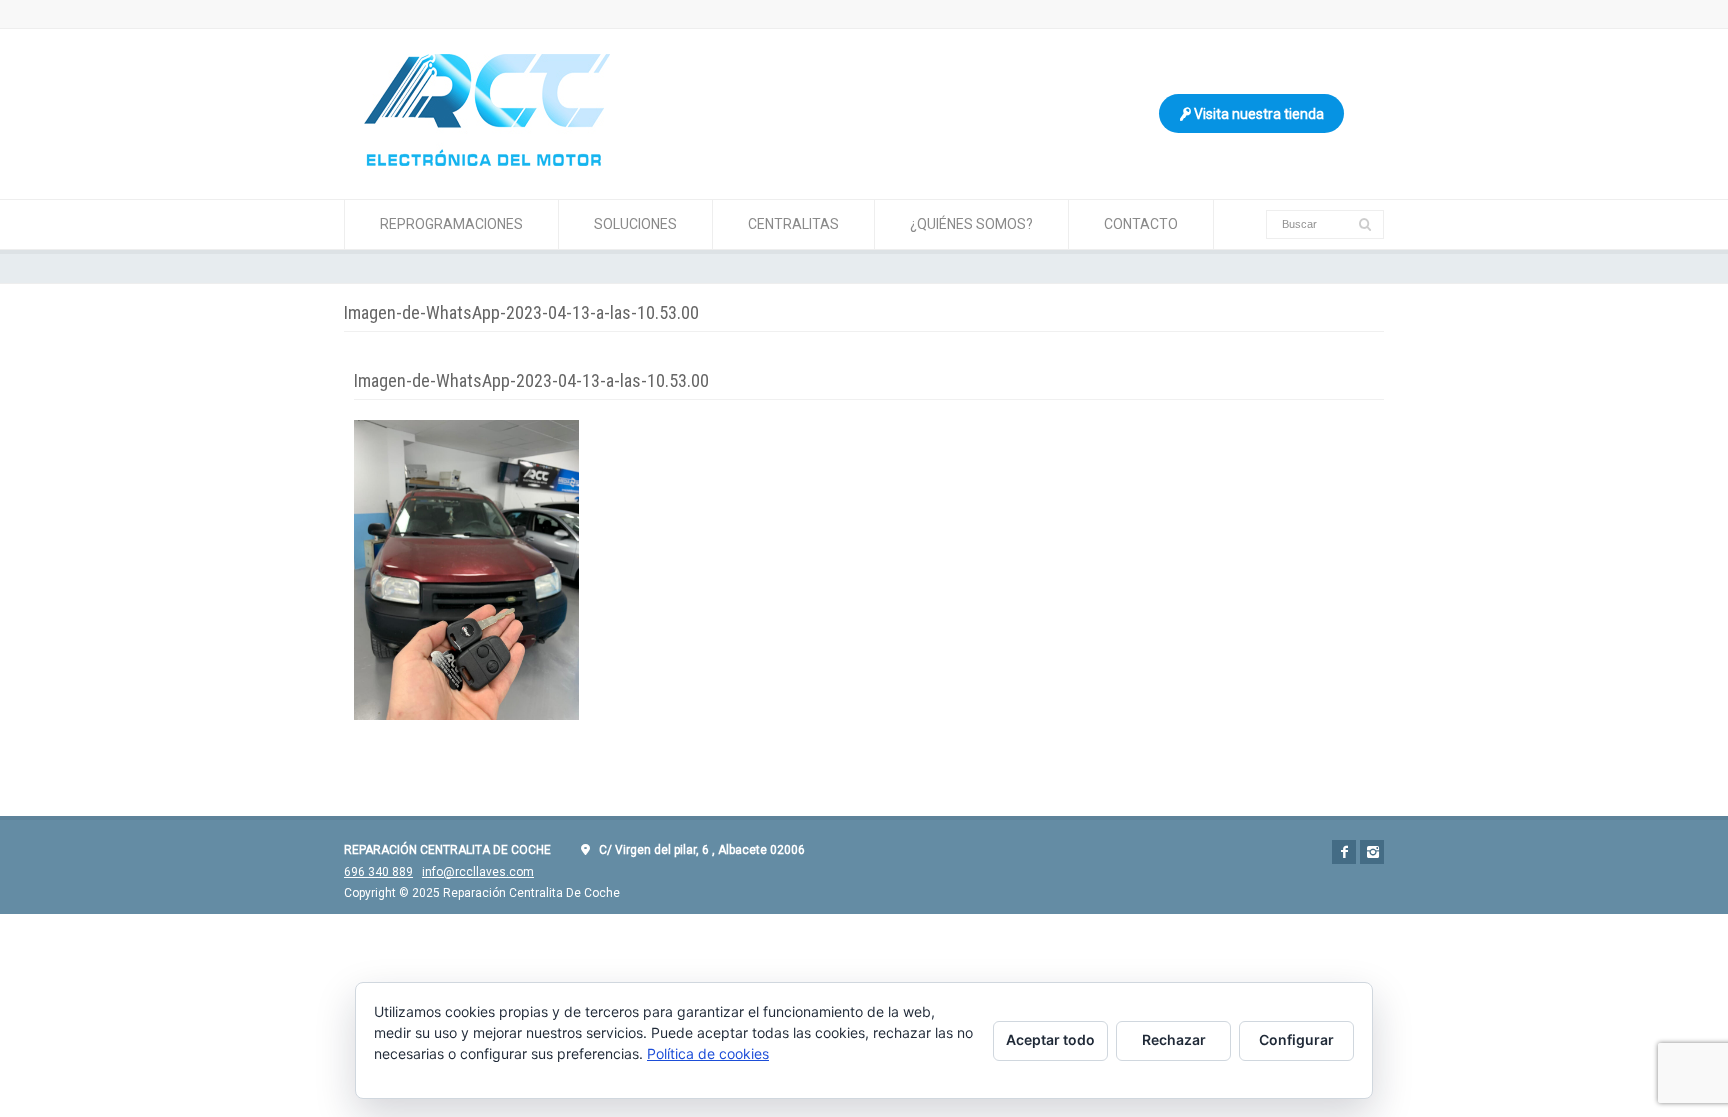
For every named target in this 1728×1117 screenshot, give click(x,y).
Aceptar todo (1050, 1039)
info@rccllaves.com (478, 872)
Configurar (1296, 1039)
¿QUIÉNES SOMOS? (971, 224)
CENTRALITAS (793, 224)
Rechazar (1174, 1039)
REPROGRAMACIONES (451, 224)
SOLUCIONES (635, 224)
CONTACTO (1141, 224)
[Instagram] (1372, 852)
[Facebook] (1344, 852)
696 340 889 (378, 872)
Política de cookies (708, 1053)
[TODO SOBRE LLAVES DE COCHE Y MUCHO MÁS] (487, 161)
